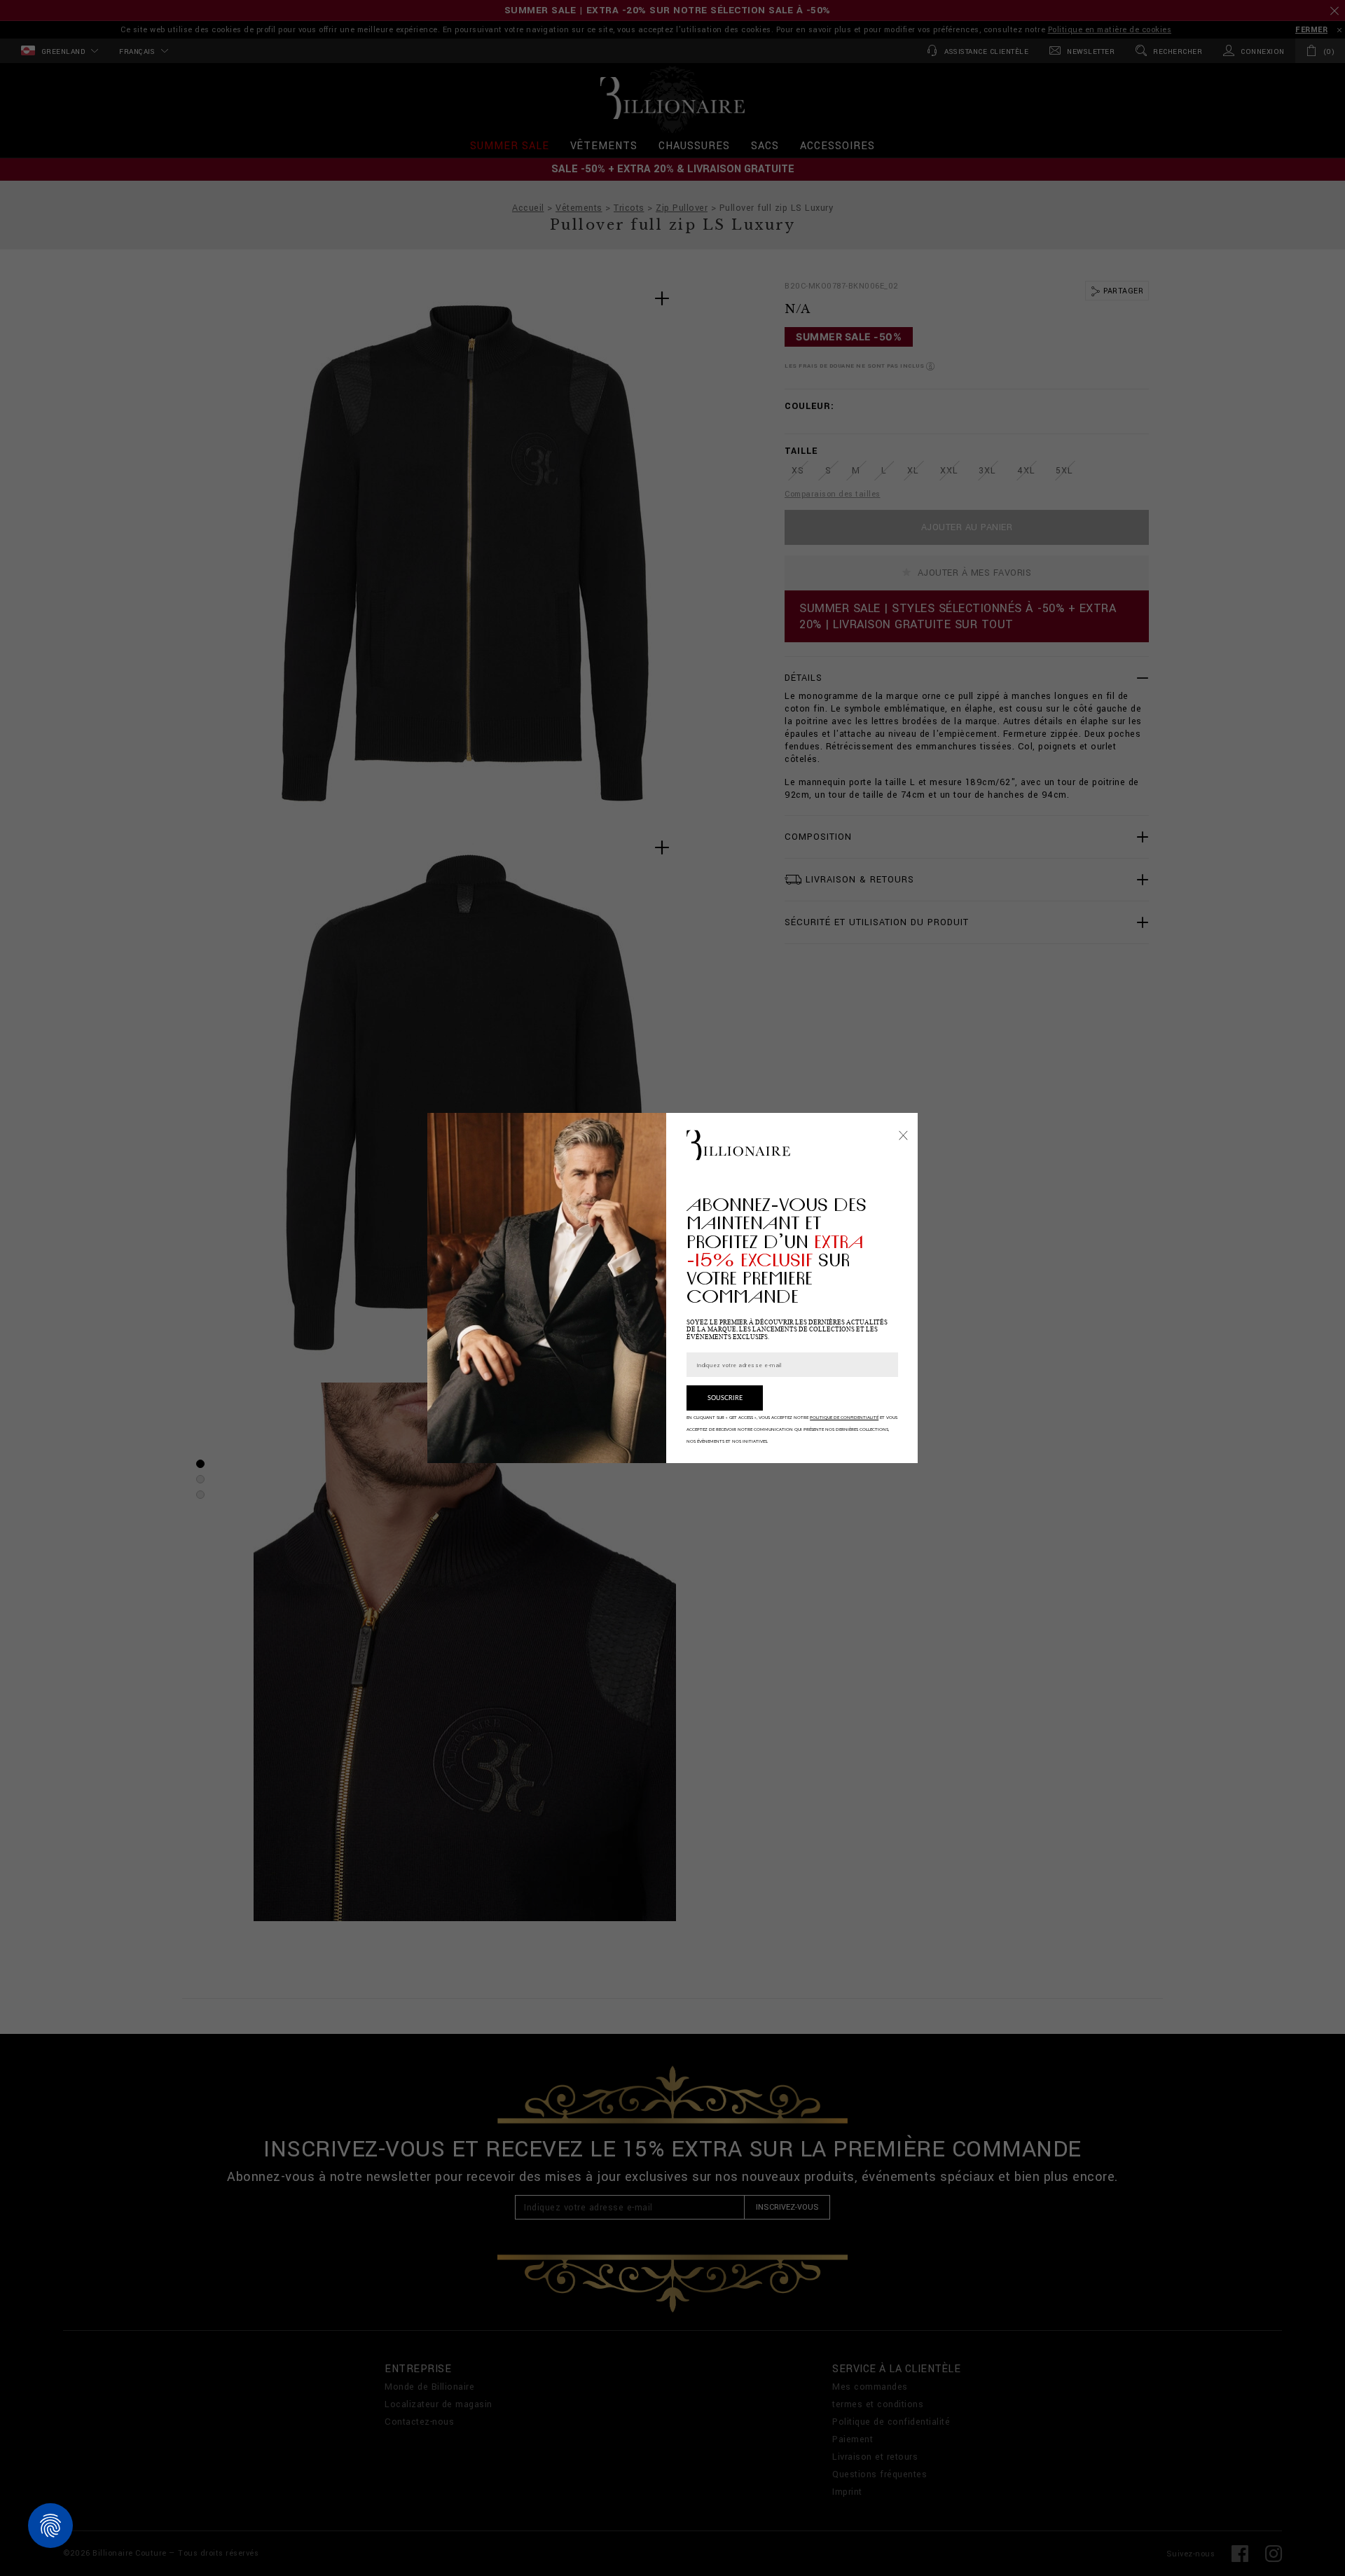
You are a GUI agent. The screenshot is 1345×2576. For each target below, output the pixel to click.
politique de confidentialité (844, 1418)
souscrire (725, 1398)
